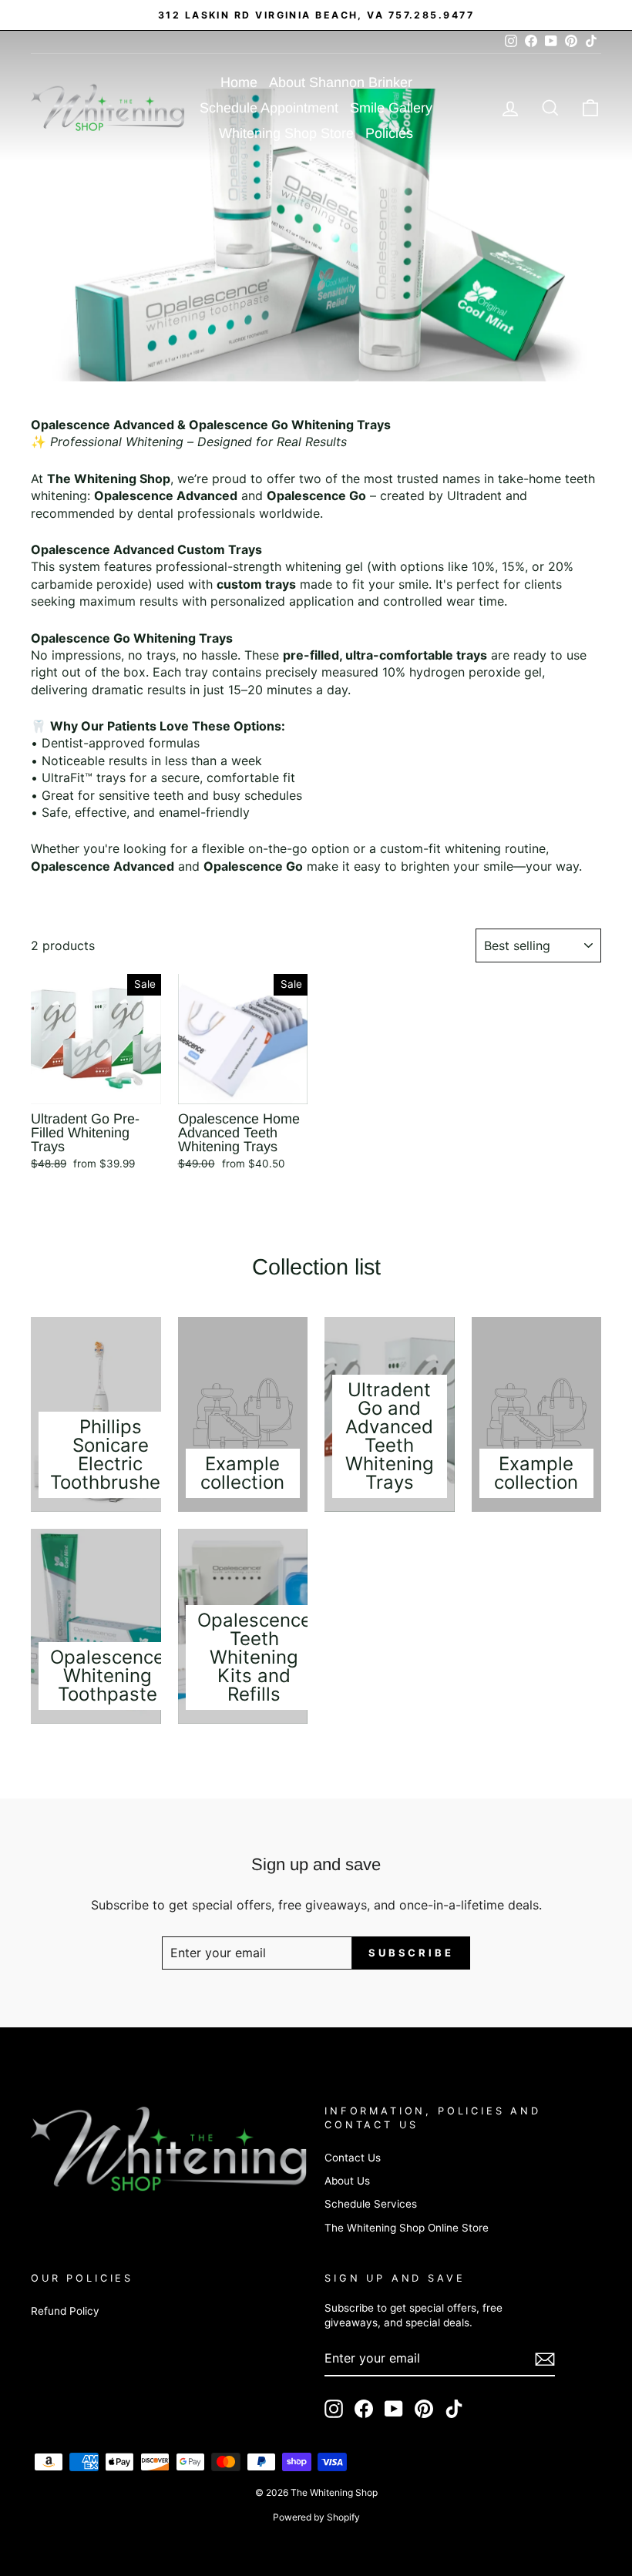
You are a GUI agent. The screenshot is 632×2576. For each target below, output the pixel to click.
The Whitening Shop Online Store (407, 2228)
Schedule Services (371, 2204)
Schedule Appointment (269, 108)
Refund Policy (65, 2311)
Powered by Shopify (316, 2517)
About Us (347, 2181)
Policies (389, 133)
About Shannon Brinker (341, 82)
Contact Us (353, 2158)
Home (239, 82)
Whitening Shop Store (286, 133)
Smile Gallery (391, 108)
